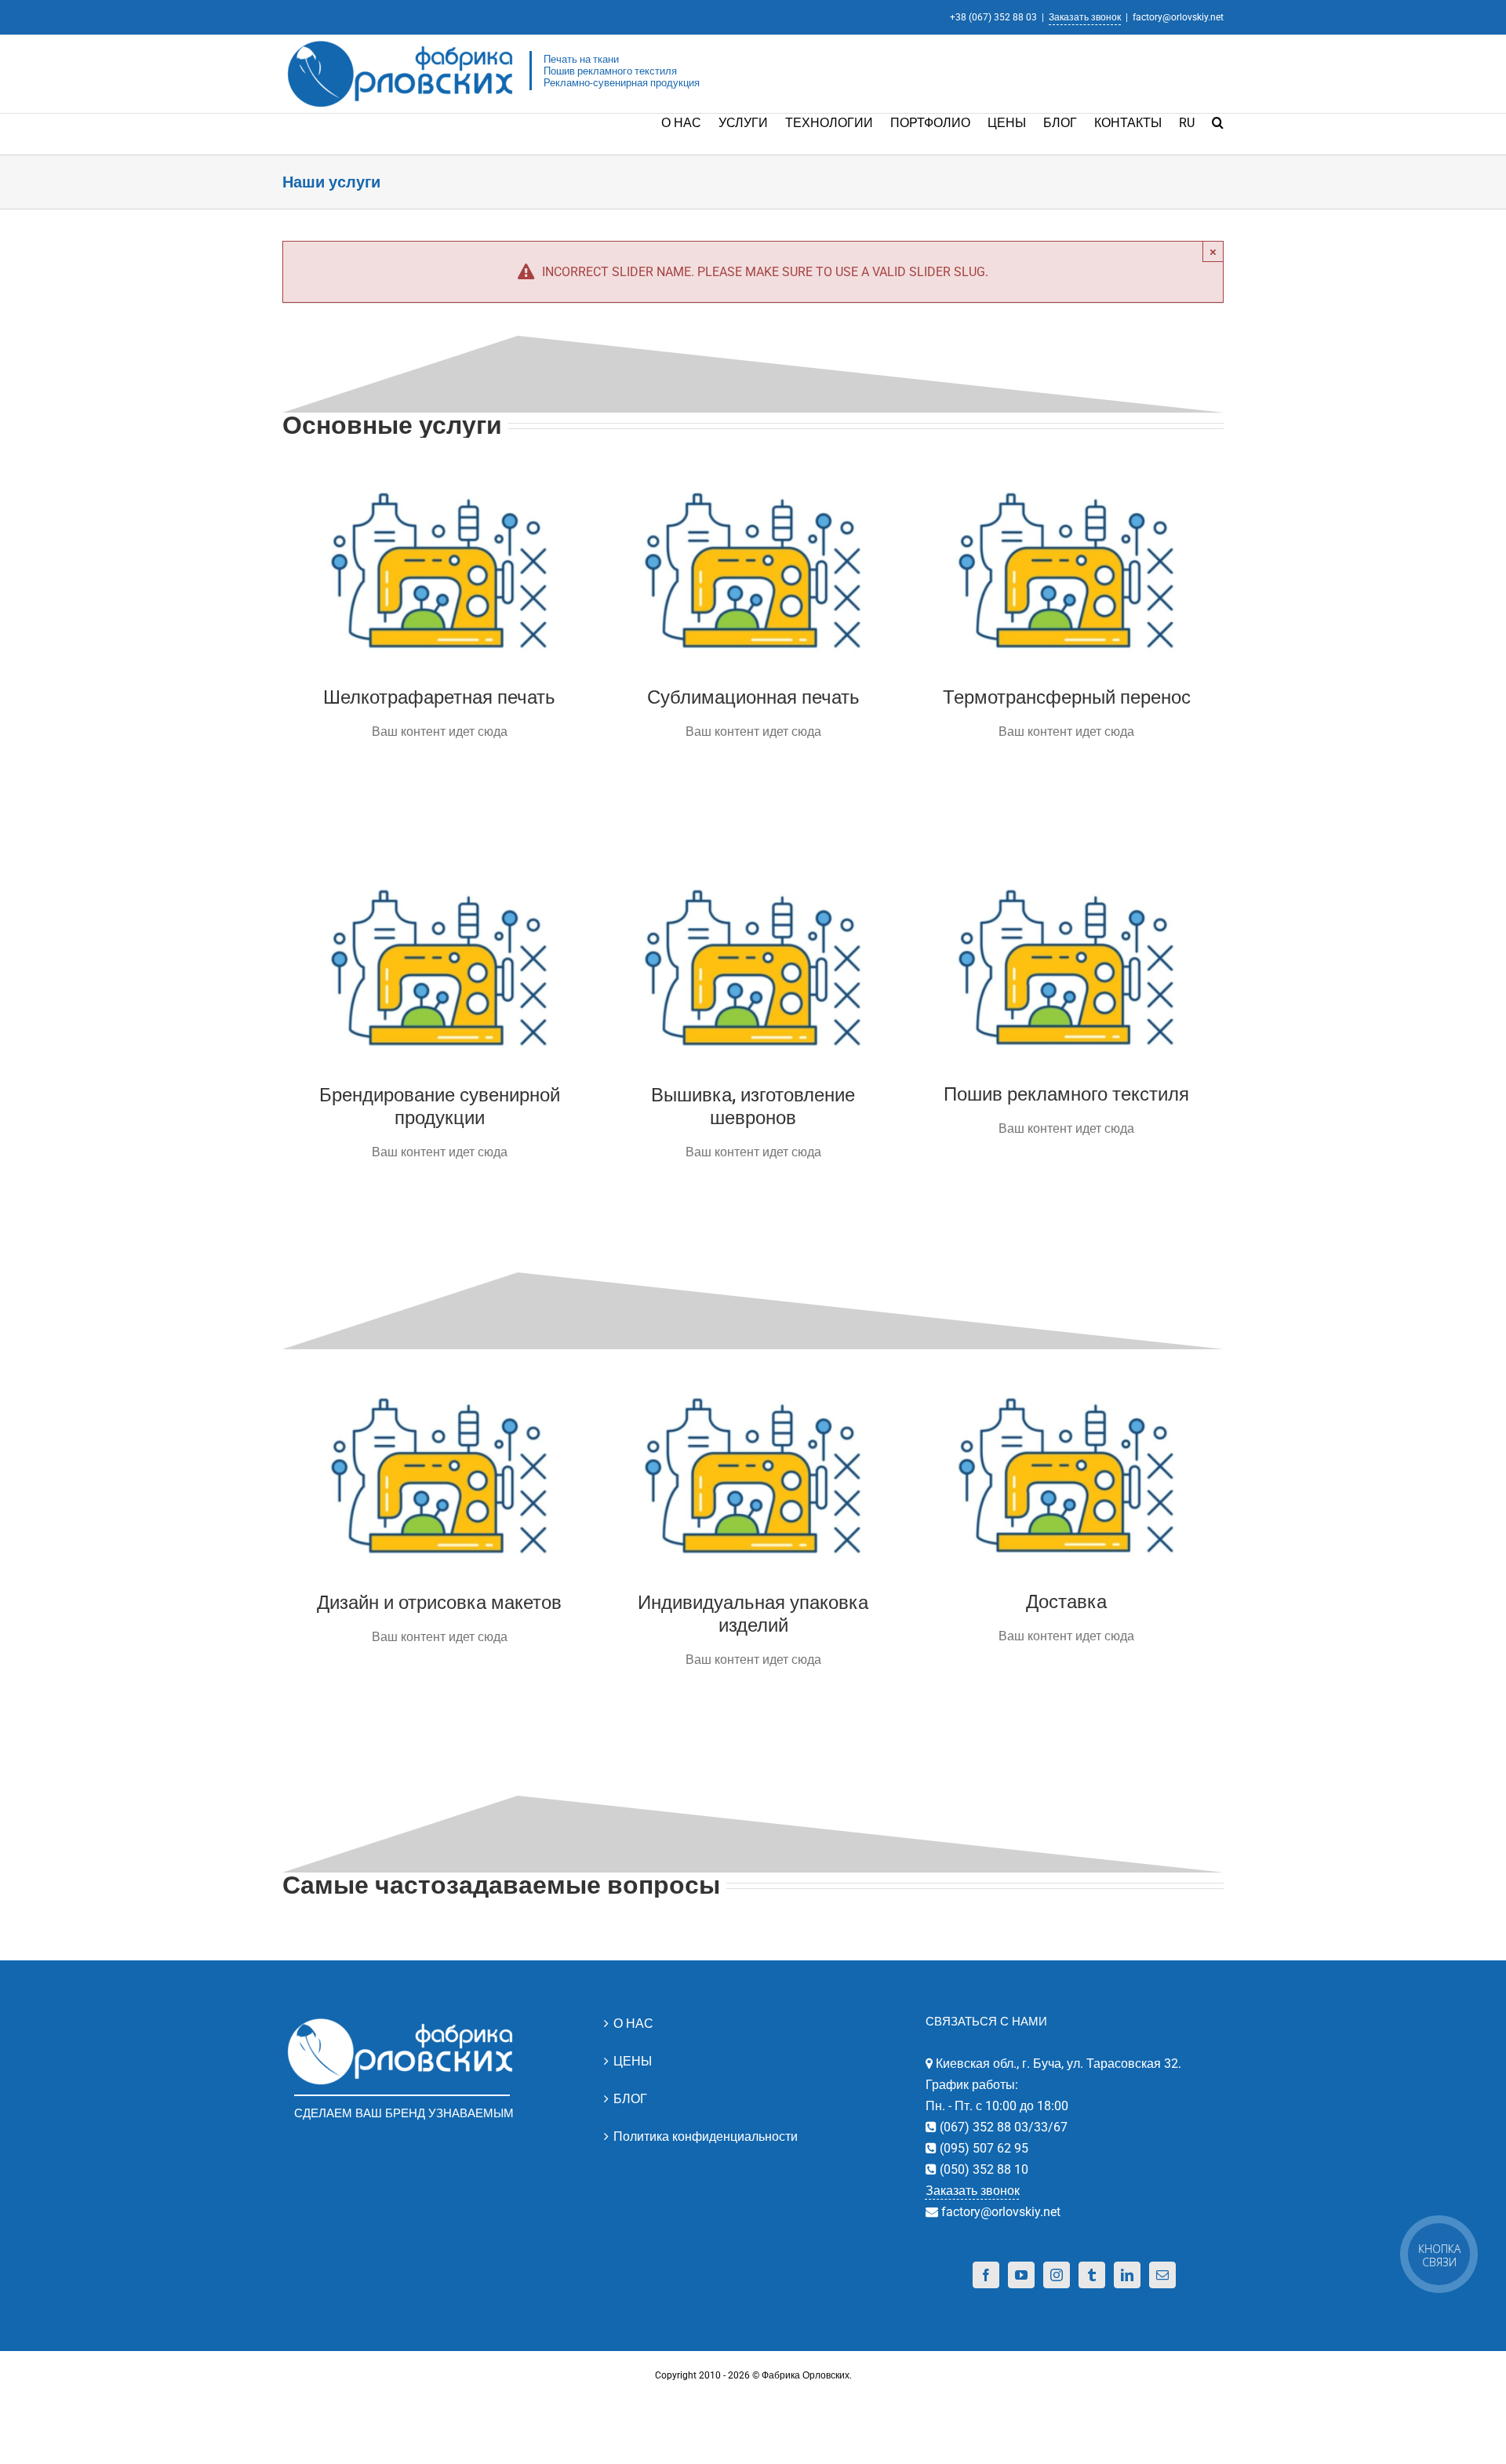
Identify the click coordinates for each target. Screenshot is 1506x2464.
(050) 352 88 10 (982, 2169)
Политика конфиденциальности (706, 2136)
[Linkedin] (1127, 2275)
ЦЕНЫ (633, 2061)
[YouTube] (1021, 2275)
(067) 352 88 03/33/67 (1002, 2127)
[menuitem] (690, 122)
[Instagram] (1057, 2275)
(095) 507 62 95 (982, 2148)
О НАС (633, 2024)
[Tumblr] (1092, 2275)
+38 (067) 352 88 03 (993, 17)
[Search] (1218, 122)
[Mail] (1162, 2275)
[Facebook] (986, 2275)
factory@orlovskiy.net (1178, 17)
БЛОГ (630, 2099)
